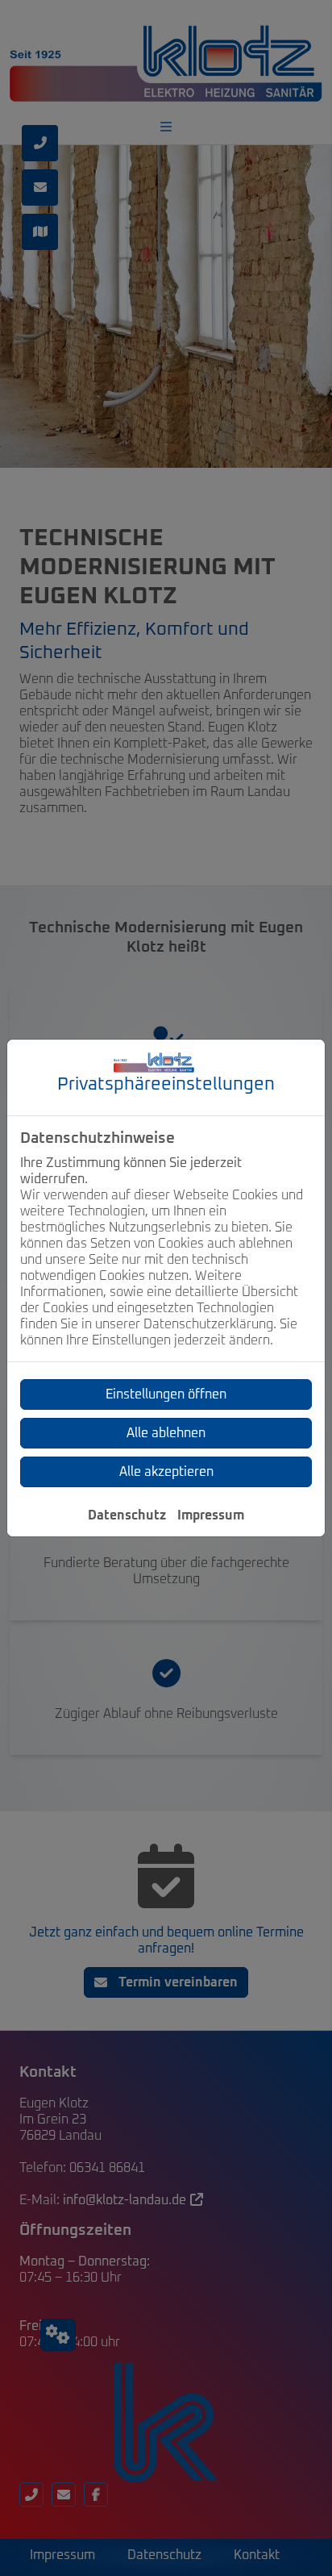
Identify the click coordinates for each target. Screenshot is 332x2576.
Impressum (211, 1515)
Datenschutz (127, 1515)
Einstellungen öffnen (166, 1394)
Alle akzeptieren (166, 1472)
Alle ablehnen (166, 1433)
